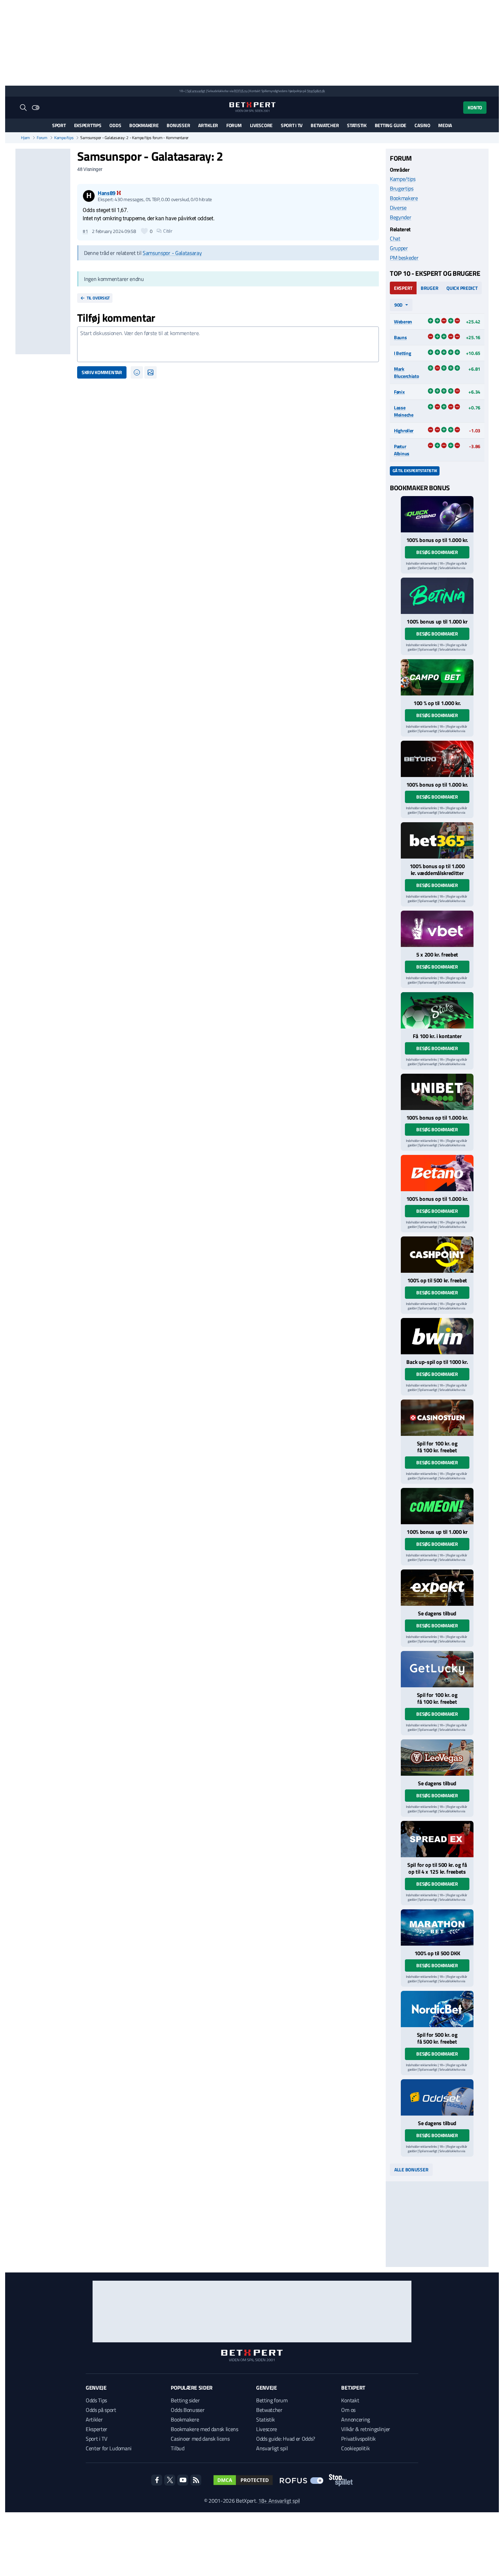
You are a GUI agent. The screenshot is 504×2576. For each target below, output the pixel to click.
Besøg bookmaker (437, 552)
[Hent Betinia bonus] (437, 596)
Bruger (429, 288)
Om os (348, 2410)
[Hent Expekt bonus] (437, 1588)
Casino (422, 125)
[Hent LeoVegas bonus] (437, 1758)
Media (445, 125)
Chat (395, 238)
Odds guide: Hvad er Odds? (286, 2439)
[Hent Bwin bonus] (437, 1336)
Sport (59, 125)
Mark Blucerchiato (406, 372)
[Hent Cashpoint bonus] (437, 1255)
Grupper (399, 248)
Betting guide (391, 125)
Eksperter (97, 2429)
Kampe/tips (64, 138)
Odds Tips (96, 2400)
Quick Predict (462, 288)
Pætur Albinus (402, 450)
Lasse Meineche (404, 411)
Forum (234, 125)
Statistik (357, 125)
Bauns (400, 337)
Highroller (404, 430)
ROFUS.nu (241, 91)
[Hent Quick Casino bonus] (437, 514)
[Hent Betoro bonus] (437, 759)
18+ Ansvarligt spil (279, 2501)
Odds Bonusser (188, 2410)
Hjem (25, 138)
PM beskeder (404, 258)
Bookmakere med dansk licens (204, 2429)
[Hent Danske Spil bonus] (437, 2097)
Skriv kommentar (102, 372)
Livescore (261, 125)
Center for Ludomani (109, 2448)
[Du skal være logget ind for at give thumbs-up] (144, 231)
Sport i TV (292, 125)
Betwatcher (325, 125)
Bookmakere (144, 125)
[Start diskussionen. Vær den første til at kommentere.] (228, 344)
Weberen (403, 322)
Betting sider (185, 2400)
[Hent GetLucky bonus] (437, 1669)
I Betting (402, 353)
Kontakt (350, 2400)
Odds (115, 125)
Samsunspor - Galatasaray (172, 253)
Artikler (208, 125)
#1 (85, 231)
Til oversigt (98, 298)
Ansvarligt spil (272, 2448)
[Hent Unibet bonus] (437, 1092)
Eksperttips (88, 125)
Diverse (398, 208)
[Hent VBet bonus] (437, 929)
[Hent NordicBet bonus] (437, 2009)
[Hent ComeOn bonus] (437, 1506)
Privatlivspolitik (358, 2439)
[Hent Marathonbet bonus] (437, 1927)
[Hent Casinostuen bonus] (437, 1418)
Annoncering (355, 2419)
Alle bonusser (411, 2170)
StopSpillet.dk (316, 91)
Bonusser (178, 125)
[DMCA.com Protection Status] (243, 2480)
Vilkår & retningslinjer (366, 2429)
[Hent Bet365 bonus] (437, 840)
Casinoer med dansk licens (200, 2439)
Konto (475, 107)
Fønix (399, 392)
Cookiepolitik (355, 2448)
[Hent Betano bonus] (437, 1173)
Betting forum (272, 2400)
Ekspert (403, 288)
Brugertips (402, 188)
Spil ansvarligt (196, 91)
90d (398, 305)
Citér (168, 231)
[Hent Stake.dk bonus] (437, 1010)
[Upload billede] (151, 372)
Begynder (400, 217)
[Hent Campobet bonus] (437, 677)
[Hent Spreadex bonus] (437, 1839)
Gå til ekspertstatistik (415, 471)
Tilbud (177, 2448)
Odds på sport (101, 2410)
